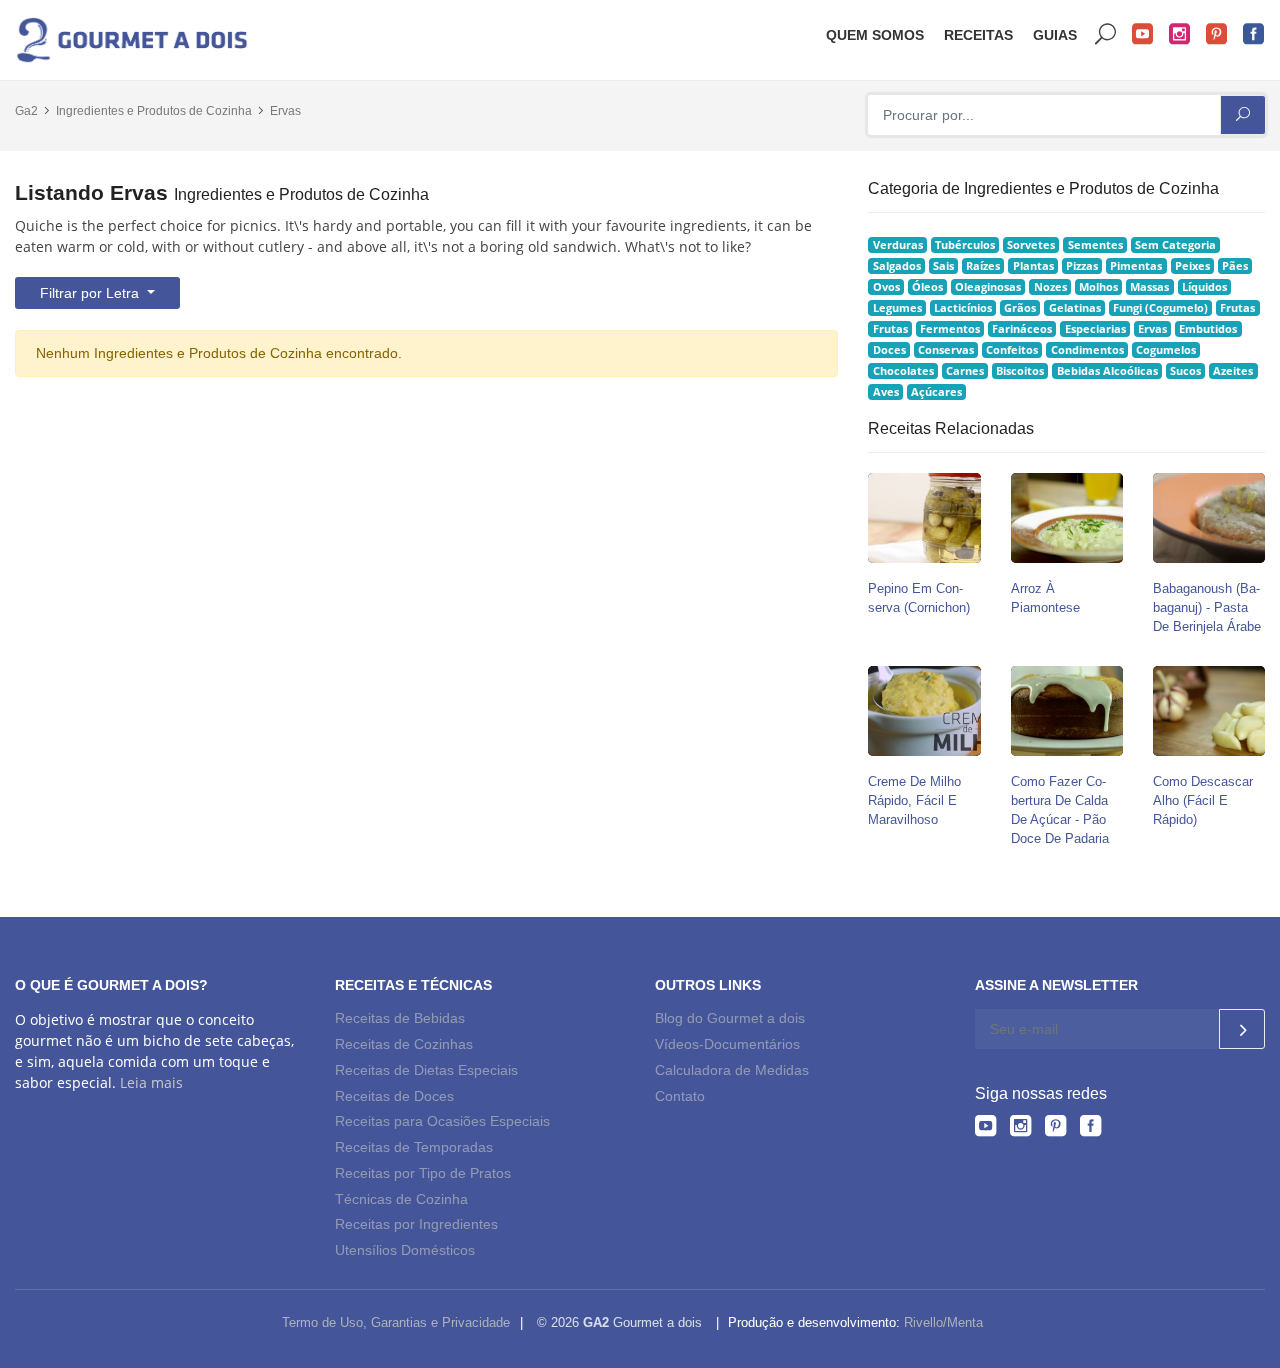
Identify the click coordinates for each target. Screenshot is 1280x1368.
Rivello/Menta (943, 1322)
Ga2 (26, 111)
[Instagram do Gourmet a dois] (1020, 1129)
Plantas (1033, 266)
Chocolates (903, 371)
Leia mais (151, 1082)
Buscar (1106, 34)
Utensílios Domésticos (405, 1250)
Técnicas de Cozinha (401, 1199)
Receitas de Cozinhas (404, 1044)
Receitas (978, 35)
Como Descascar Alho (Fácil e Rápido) (1203, 800)
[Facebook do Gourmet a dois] (1090, 1129)
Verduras (898, 245)
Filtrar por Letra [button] (91, 293)
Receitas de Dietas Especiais (426, 1070)
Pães (1235, 266)
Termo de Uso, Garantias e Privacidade (396, 1322)
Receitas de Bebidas (400, 1018)
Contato (680, 1096)
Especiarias (1095, 329)
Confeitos (1012, 350)
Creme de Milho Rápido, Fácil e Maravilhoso (914, 800)
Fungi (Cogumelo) (1160, 308)
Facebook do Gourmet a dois (1254, 34)
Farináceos (1022, 329)
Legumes (897, 308)
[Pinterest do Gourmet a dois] (1055, 1129)
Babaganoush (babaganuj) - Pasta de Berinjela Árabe (1207, 607)
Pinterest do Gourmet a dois (1217, 34)
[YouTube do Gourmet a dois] (985, 1129)
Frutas (1237, 308)
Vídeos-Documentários (727, 1044)
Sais (943, 266)
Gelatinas (1075, 308)
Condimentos (1087, 350)
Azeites (1233, 371)
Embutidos (1208, 329)
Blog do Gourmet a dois (730, 1018)
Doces (889, 350)
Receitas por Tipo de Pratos (423, 1173)
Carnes (965, 371)
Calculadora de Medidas (732, 1070)
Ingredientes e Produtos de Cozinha (154, 111)
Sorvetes (1031, 245)
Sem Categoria (1175, 245)
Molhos (1098, 287)
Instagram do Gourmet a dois (1180, 34)
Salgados (897, 266)
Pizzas (1082, 266)
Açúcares (936, 392)
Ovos (886, 287)
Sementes (1095, 245)
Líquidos (1204, 287)
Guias (1055, 35)
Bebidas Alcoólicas (1107, 371)
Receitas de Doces (394, 1096)
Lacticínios (963, 308)
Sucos (1185, 371)
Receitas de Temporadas (414, 1147)
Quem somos (875, 35)
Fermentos (950, 329)
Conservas (946, 350)
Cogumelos (1166, 350)
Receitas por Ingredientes (416, 1224)
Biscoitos (1020, 371)
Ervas (285, 111)
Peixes (1192, 266)
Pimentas (1136, 266)
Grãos (1020, 308)
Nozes (1050, 287)
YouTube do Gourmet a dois (1143, 34)
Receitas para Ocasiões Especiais (442, 1121)
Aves (886, 392)
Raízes (983, 266)
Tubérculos (965, 245)
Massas (1149, 287)
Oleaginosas (988, 287)
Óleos (927, 287)
